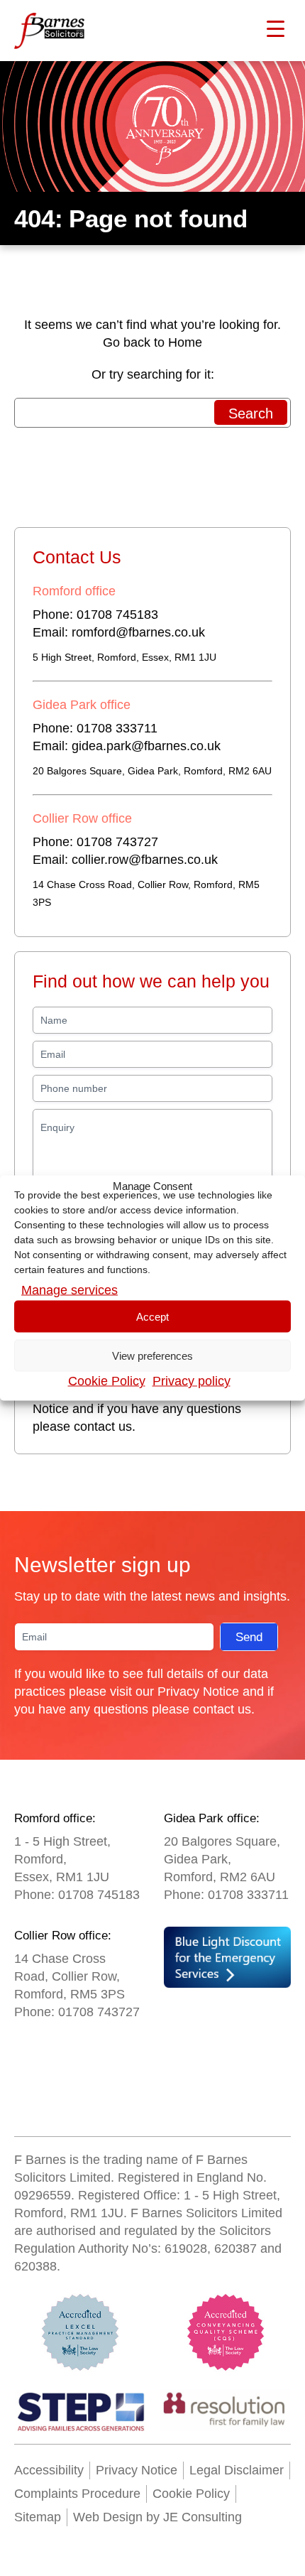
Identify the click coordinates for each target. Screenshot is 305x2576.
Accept (152, 1316)
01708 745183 (117, 615)
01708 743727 (117, 842)
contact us (103, 1427)
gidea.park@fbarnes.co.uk (146, 746)
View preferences (152, 1355)
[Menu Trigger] (276, 28)
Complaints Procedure (77, 2494)
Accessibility (49, 2470)
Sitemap (38, 2517)
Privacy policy (192, 1381)
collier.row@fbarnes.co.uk (145, 860)
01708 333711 (117, 728)
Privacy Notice (198, 1692)
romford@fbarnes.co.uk (138, 632)
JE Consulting (201, 2517)
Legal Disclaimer (237, 2470)
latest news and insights (219, 1596)
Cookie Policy (107, 1381)
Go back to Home (152, 342)
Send (249, 1637)
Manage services (70, 1290)
